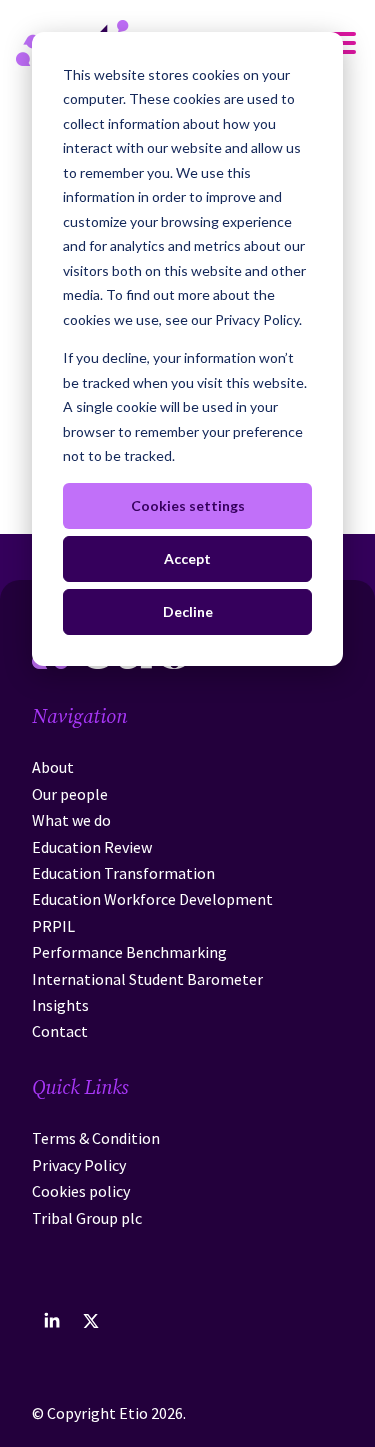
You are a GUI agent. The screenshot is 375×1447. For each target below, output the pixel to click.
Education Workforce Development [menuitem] (152, 899)
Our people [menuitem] (70, 794)
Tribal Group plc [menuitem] (87, 1218)
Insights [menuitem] (60, 1005)
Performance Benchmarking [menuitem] (129, 952)
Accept (187, 558)
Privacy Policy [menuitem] (79, 1165)
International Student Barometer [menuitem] (147, 979)
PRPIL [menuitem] (53, 926)
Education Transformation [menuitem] (123, 873)
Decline (188, 611)
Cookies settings (188, 505)
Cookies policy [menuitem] (81, 1191)
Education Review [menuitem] (92, 847)
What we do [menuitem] (71, 820)
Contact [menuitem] (60, 1031)
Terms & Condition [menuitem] (96, 1138)
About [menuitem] (53, 767)
